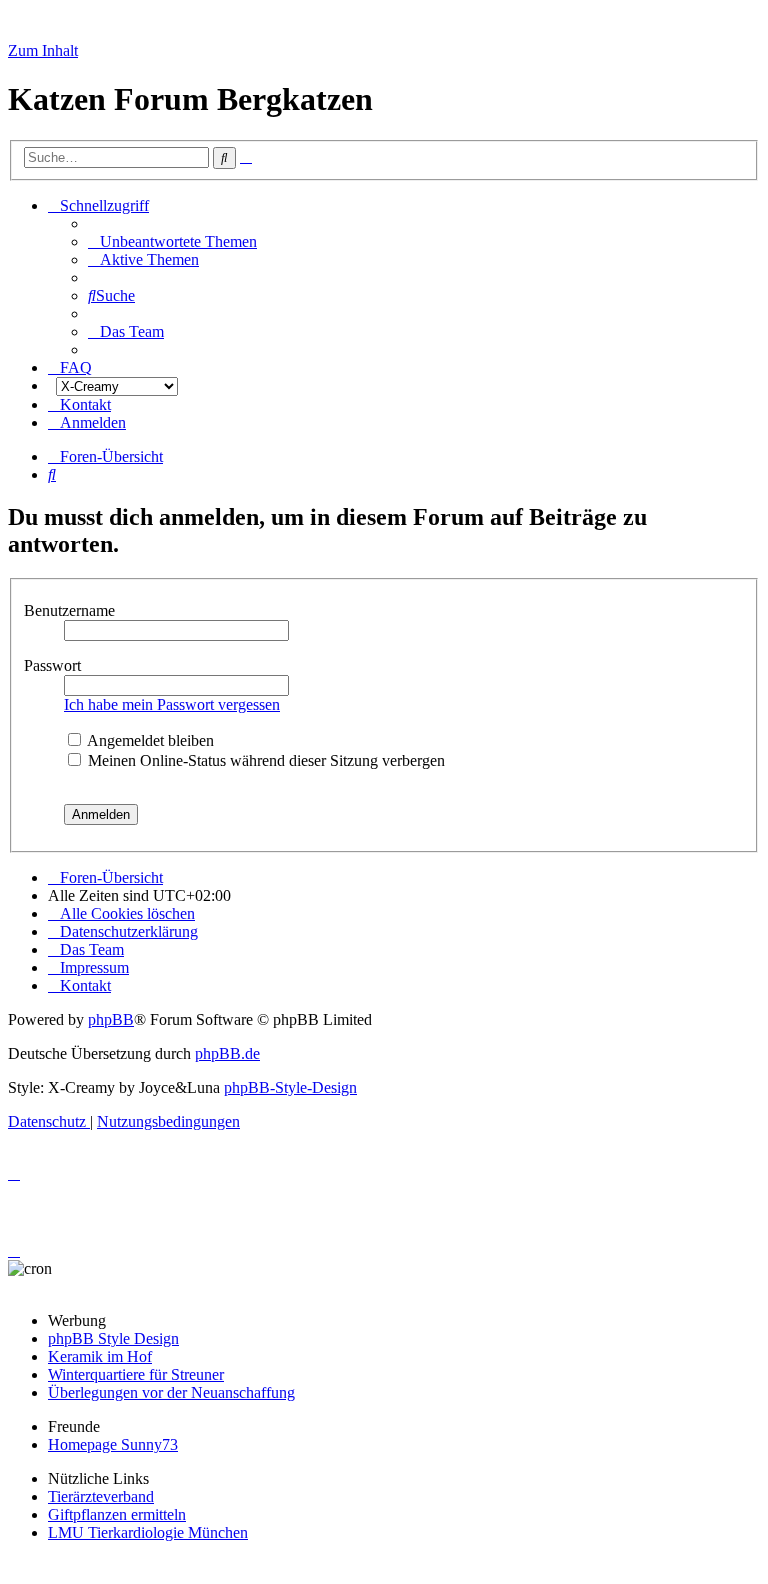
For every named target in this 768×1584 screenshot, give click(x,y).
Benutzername (71, 610)
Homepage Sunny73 (113, 1444)
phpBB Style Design (113, 1338)
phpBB (111, 1019)
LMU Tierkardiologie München (148, 1532)
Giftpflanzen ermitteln (117, 1514)
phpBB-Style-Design (290, 1087)
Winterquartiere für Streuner (136, 1374)
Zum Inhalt (43, 50)
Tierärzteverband (101, 1496)
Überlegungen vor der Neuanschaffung (171, 1392)
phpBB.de (227, 1053)
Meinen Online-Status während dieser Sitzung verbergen (264, 760)
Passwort (54, 665)
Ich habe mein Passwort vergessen (172, 704)
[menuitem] (172, 241)
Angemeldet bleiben (149, 740)
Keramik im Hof (100, 1356)
